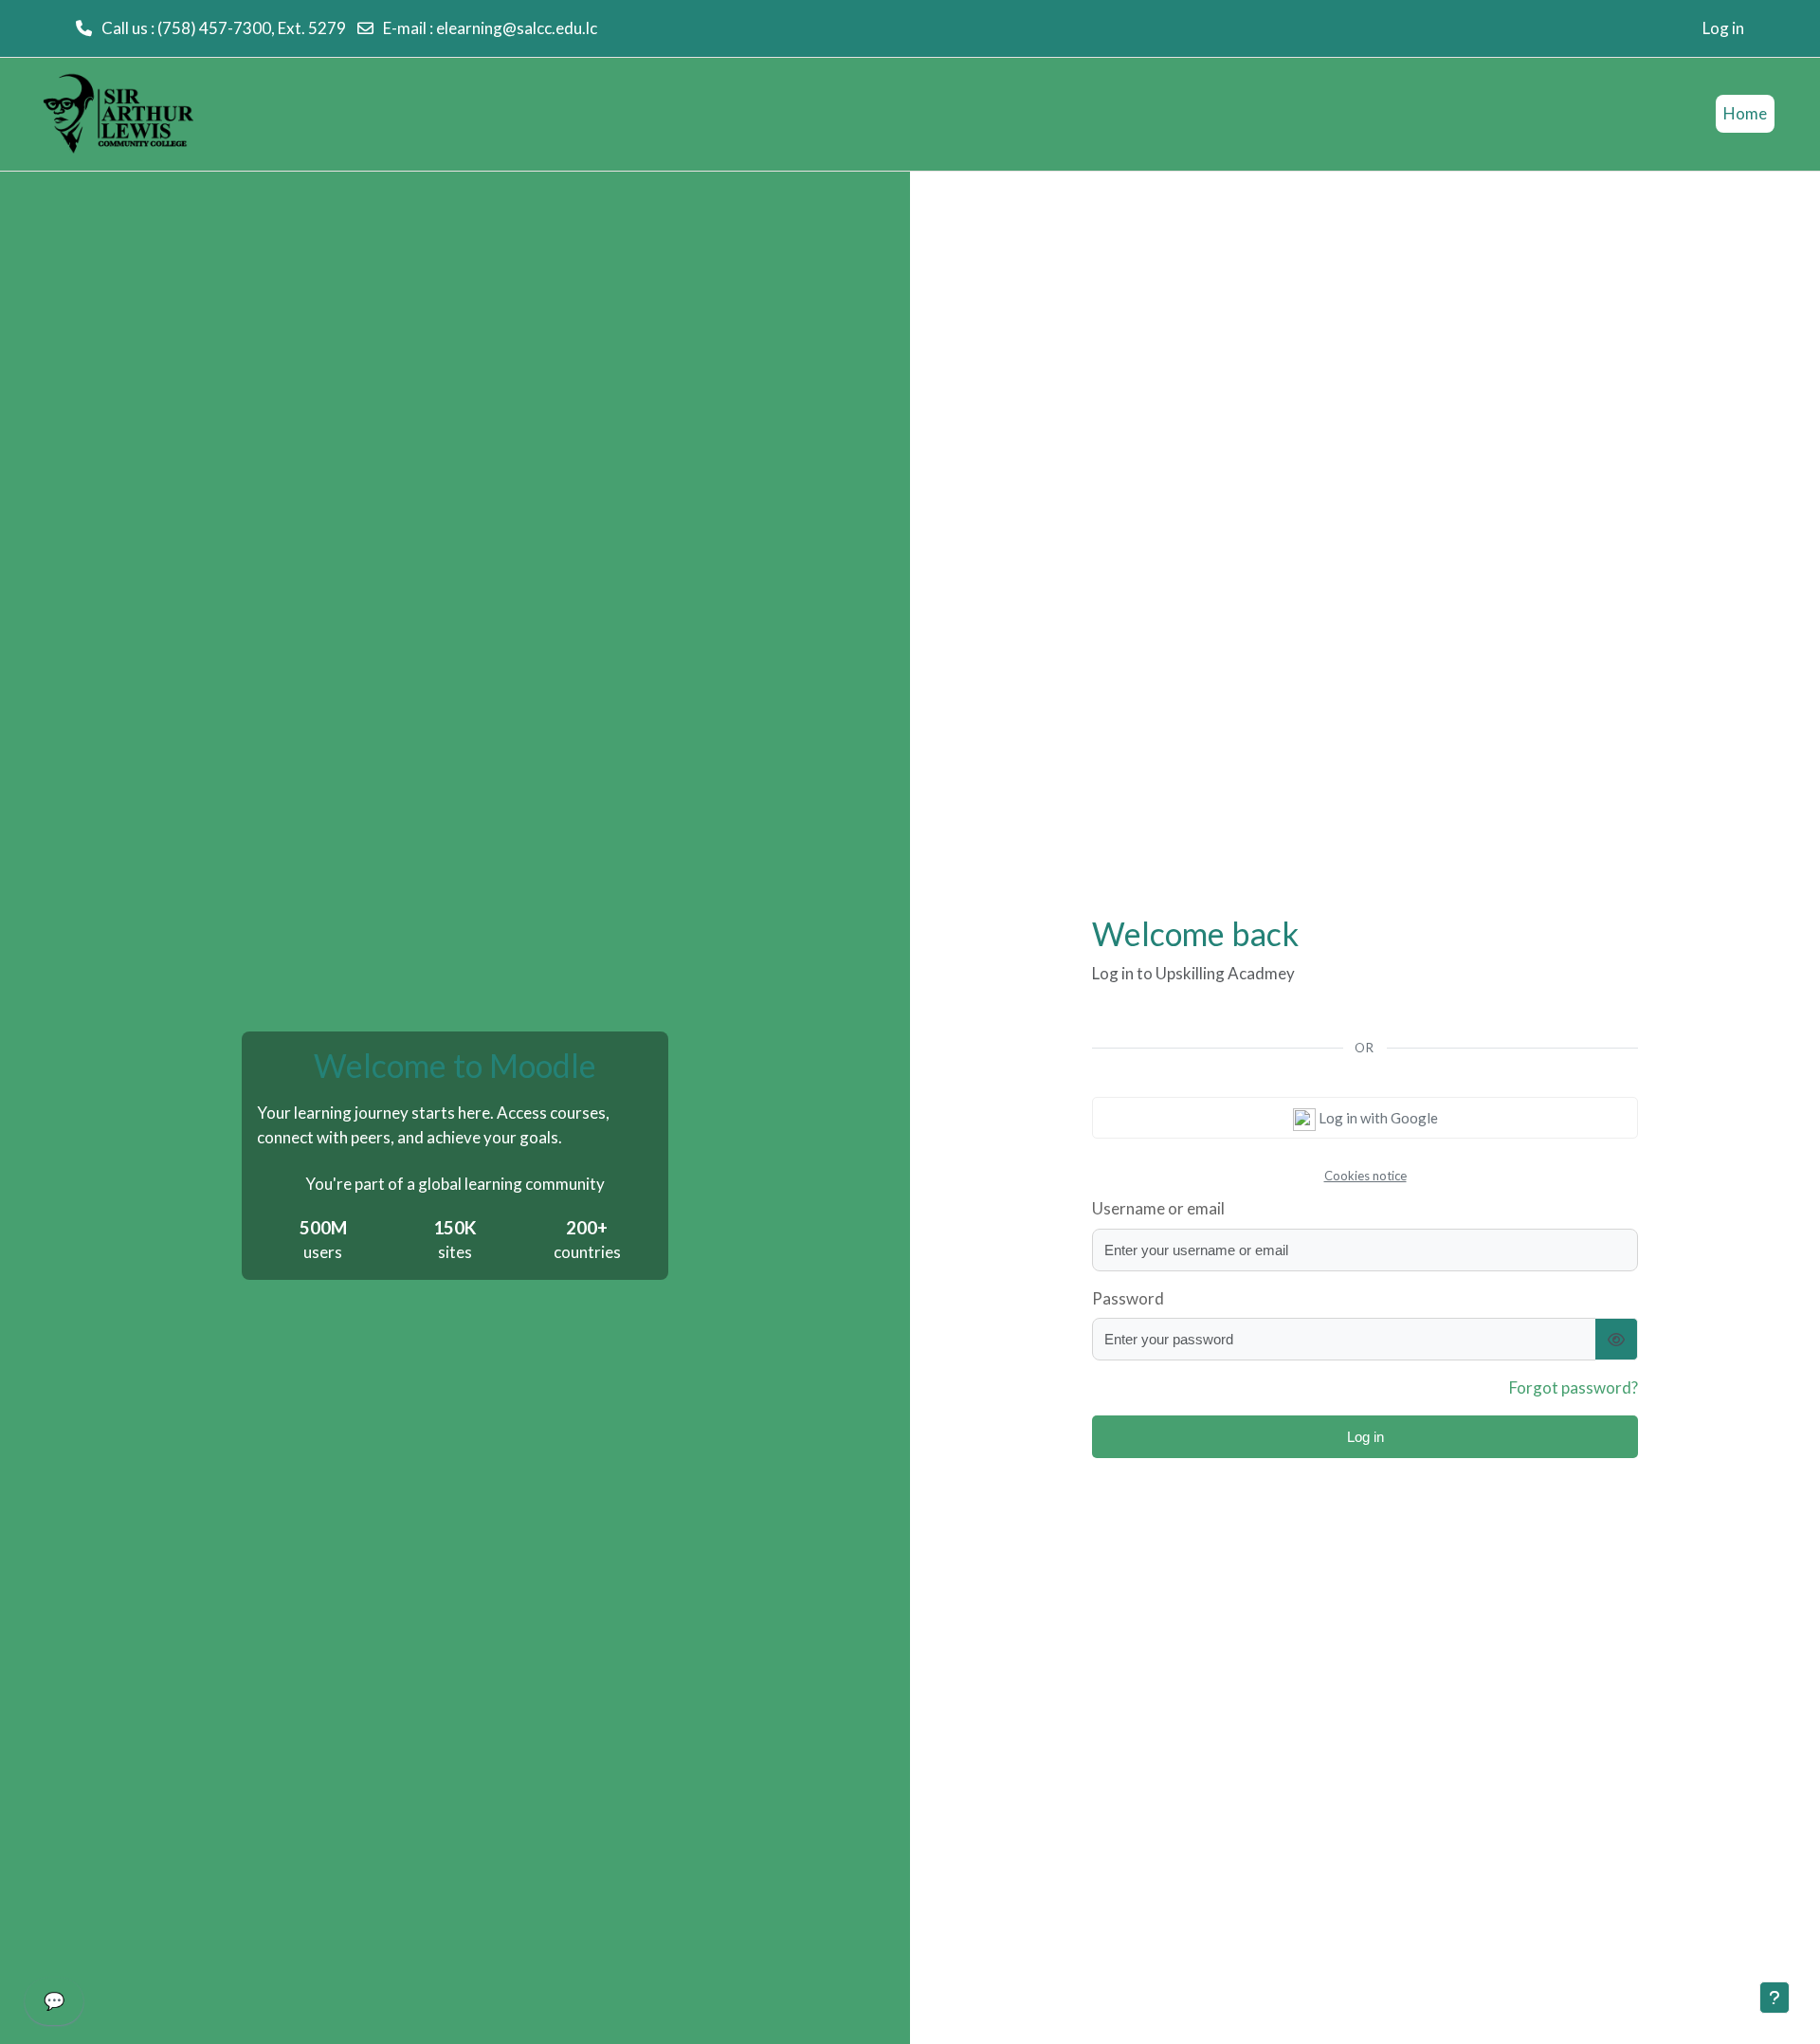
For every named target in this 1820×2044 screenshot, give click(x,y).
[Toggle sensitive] (1617, 1339)
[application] (54, 2006)
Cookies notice (1365, 1176)
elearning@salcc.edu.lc (517, 28)
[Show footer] (1774, 1998)
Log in (1723, 28)
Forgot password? (1574, 1387)
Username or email (1158, 1208)
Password (1128, 1298)
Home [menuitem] (1745, 113)
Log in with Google (1377, 1118)
